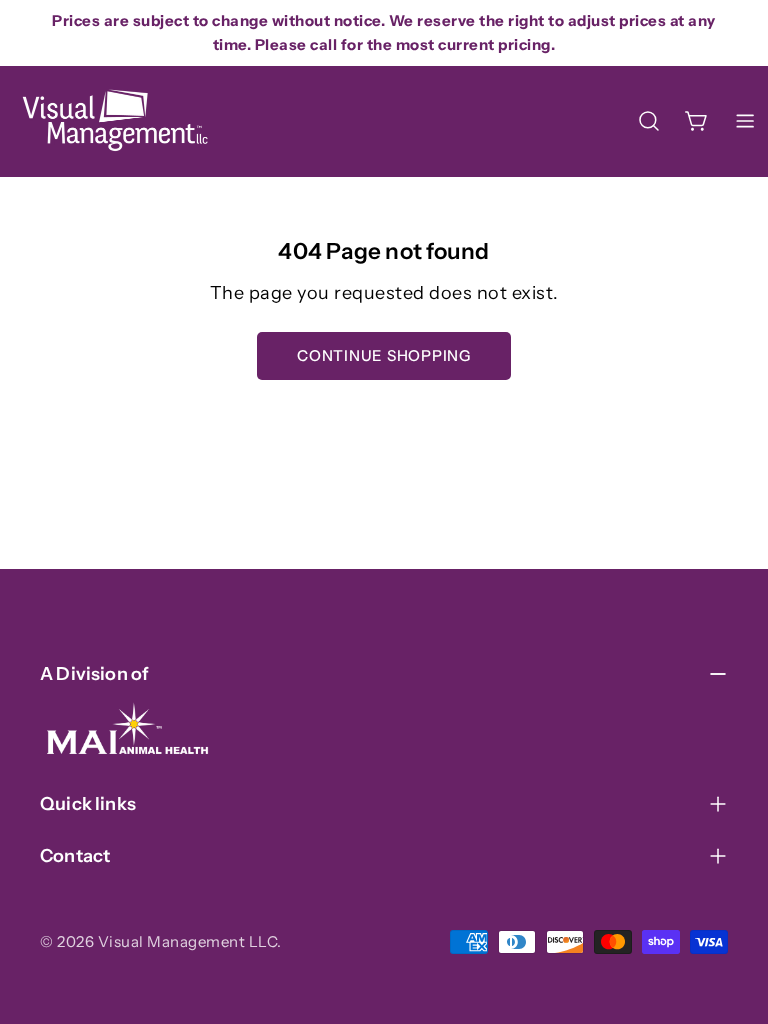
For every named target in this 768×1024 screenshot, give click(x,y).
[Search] (649, 121)
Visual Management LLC (188, 941)
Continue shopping (384, 355)
